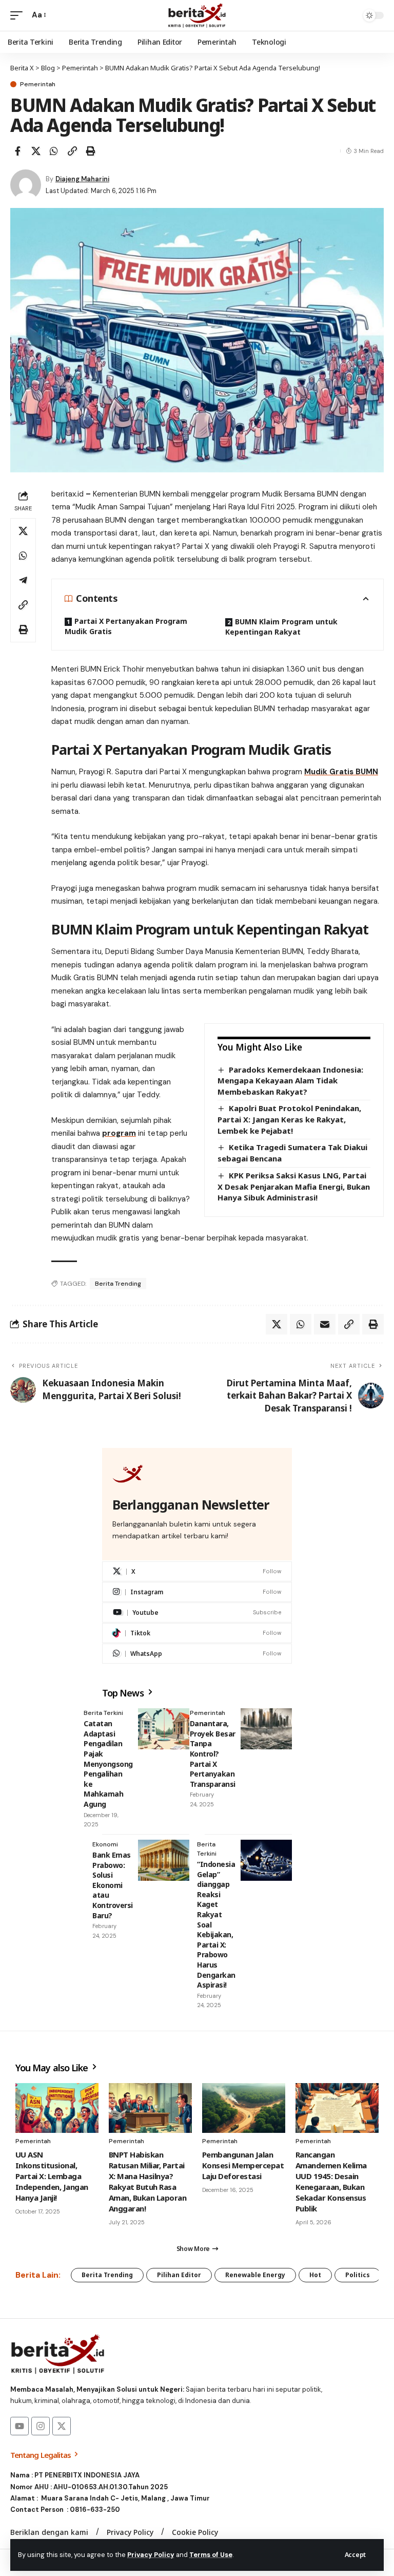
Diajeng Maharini (82, 179)
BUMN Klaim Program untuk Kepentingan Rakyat (281, 627)
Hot (315, 2275)
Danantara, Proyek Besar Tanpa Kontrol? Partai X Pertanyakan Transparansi (213, 1754)
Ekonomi (105, 1844)
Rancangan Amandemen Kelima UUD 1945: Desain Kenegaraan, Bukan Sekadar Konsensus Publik (331, 2181)
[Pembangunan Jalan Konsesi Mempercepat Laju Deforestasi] (244, 2108)
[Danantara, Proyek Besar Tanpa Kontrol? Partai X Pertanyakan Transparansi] (266, 1729)
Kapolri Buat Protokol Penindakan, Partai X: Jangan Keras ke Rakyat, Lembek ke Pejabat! (289, 1119)
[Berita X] (197, 15)
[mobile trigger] (19, 15)
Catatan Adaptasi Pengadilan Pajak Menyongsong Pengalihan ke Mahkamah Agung (108, 1764)
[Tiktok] (197, 1633)
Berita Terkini (103, 1713)
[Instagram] (197, 1592)
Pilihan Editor (179, 2275)
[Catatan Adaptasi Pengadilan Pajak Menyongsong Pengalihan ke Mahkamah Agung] (164, 1729)
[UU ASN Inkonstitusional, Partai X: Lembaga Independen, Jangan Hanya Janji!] (57, 2108)
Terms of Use (211, 2555)
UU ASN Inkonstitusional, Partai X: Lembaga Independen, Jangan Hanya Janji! (52, 2176)
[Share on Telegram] (23, 580)
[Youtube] (197, 1613)
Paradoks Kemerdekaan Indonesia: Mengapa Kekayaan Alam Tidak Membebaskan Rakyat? (290, 1081)
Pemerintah (38, 84)
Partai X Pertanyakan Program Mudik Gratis (126, 626)
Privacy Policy (151, 2555)
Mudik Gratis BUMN (341, 772)
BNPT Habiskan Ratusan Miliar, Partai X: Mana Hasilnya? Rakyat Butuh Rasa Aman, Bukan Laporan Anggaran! (147, 2181)
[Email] (325, 1324)
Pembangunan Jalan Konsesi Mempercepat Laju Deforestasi (243, 2165)
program (119, 1133)
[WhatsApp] (197, 1654)
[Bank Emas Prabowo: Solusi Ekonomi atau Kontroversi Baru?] (164, 1860)
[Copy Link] (72, 151)
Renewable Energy (255, 2275)
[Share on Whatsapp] (54, 151)
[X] (197, 1571)
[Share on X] (36, 151)
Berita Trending (118, 1284)
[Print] (90, 151)
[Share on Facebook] (17, 151)
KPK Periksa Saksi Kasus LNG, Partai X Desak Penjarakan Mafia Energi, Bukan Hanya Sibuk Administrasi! (294, 1186)
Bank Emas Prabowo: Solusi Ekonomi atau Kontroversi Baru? (113, 1885)
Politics (358, 2275)
